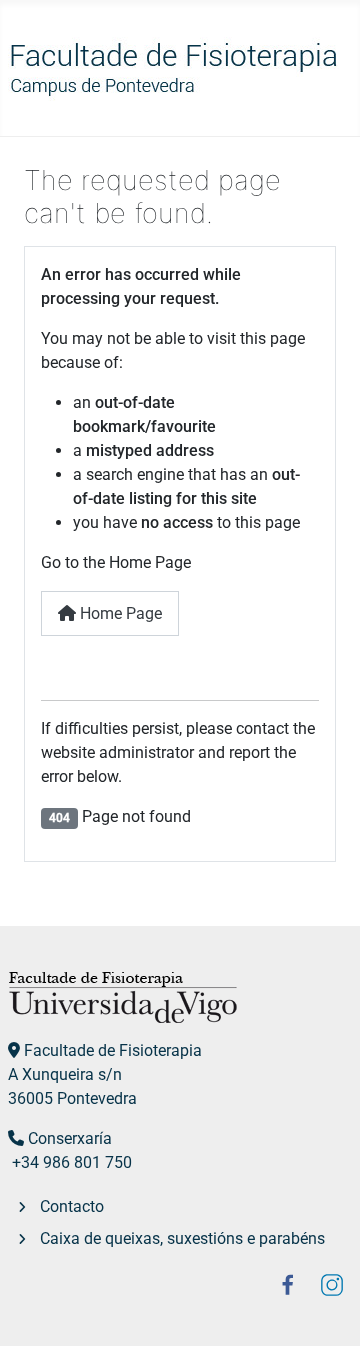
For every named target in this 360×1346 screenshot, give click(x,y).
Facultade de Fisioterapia (113, 1050)
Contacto (72, 1206)
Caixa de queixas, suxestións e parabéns (182, 1238)
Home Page (119, 613)
